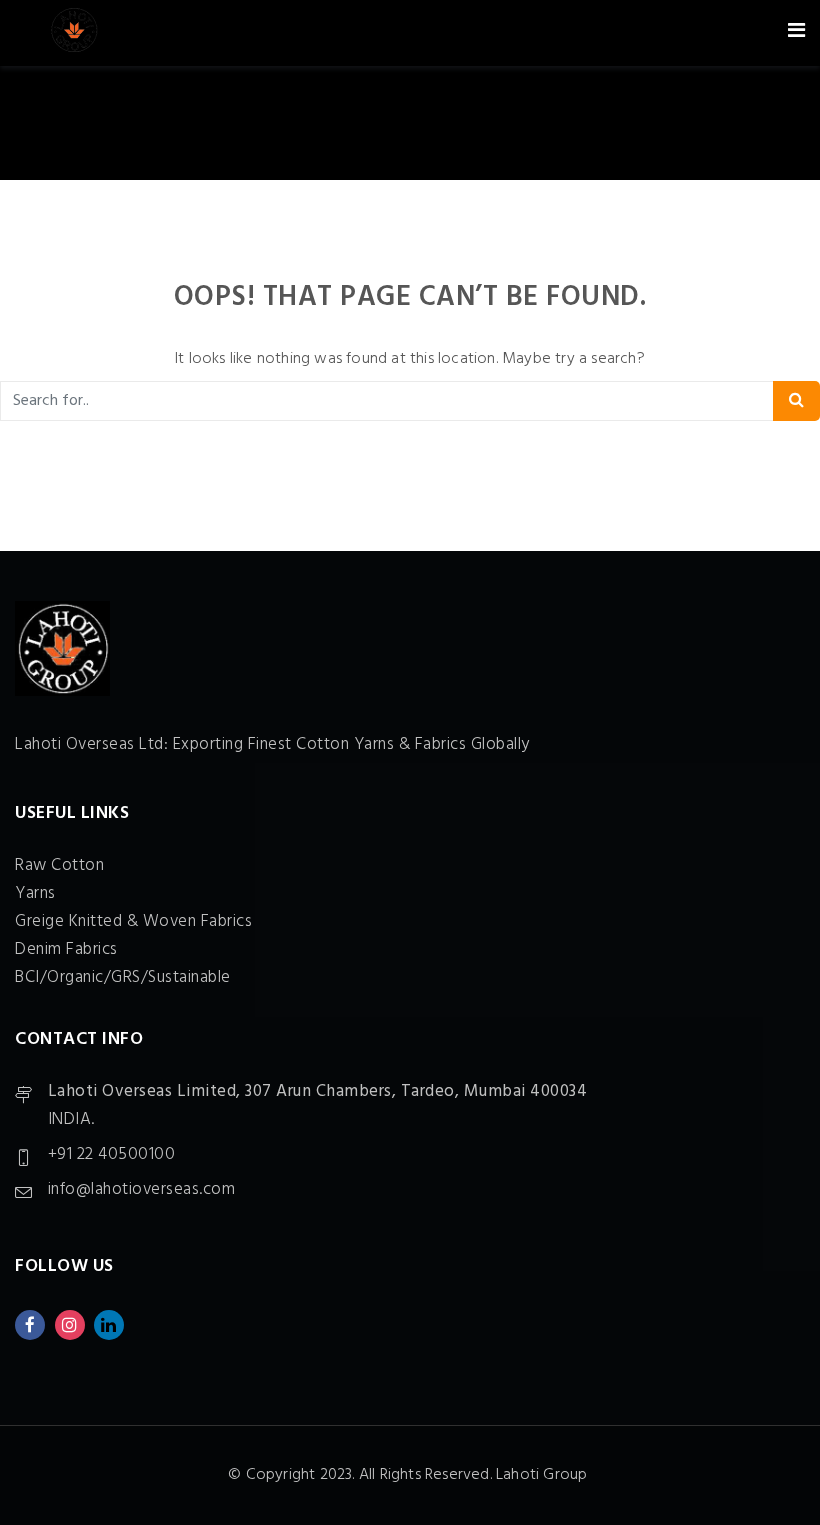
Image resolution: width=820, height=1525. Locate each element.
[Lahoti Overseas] (74, 33)
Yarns (35, 893)
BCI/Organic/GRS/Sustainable (123, 977)
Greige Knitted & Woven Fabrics (133, 921)
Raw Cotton (59, 865)
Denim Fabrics (66, 949)
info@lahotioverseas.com (142, 1189)
